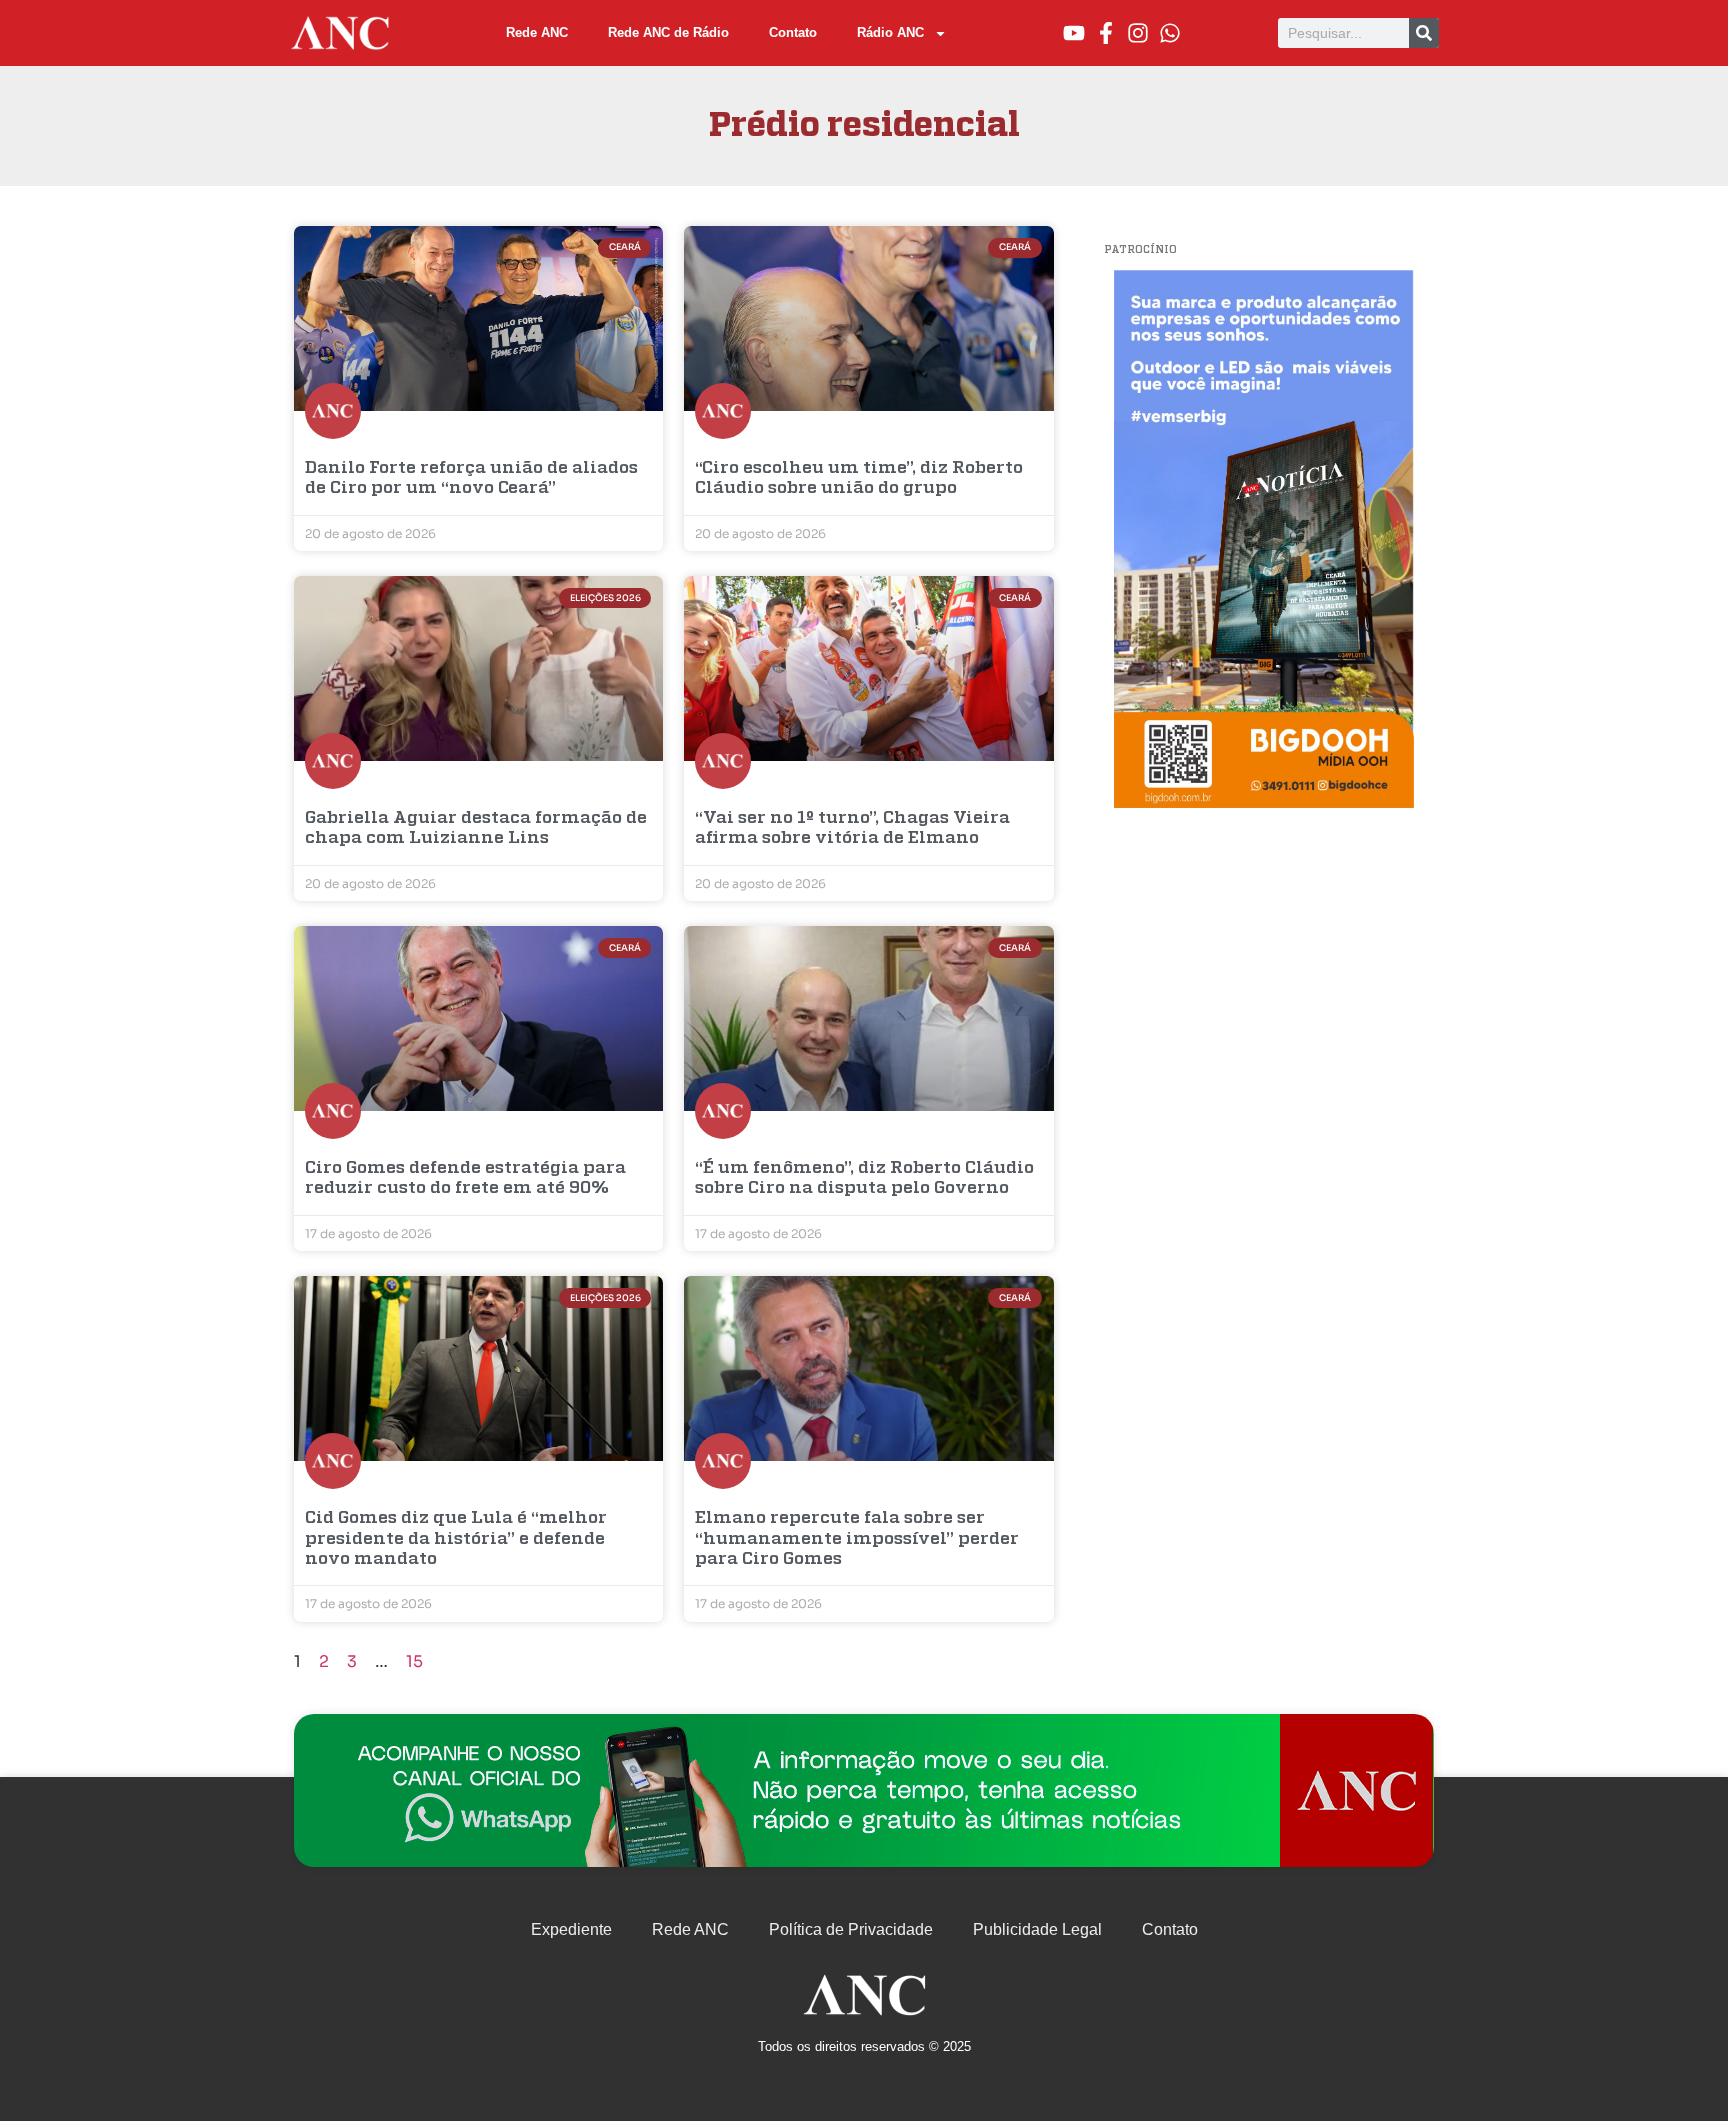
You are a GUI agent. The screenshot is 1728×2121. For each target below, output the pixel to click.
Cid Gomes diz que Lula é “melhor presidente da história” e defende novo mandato (456, 1539)
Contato (793, 32)
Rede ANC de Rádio (668, 32)
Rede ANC (537, 32)
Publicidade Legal (1037, 1929)
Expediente (571, 1929)
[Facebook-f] (1106, 33)
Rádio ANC (890, 32)
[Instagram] (1138, 33)
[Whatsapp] (1170, 33)
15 (414, 1661)
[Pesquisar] (1424, 33)
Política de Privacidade (851, 1929)
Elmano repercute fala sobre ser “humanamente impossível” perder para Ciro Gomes (857, 1539)
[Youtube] (1074, 33)
